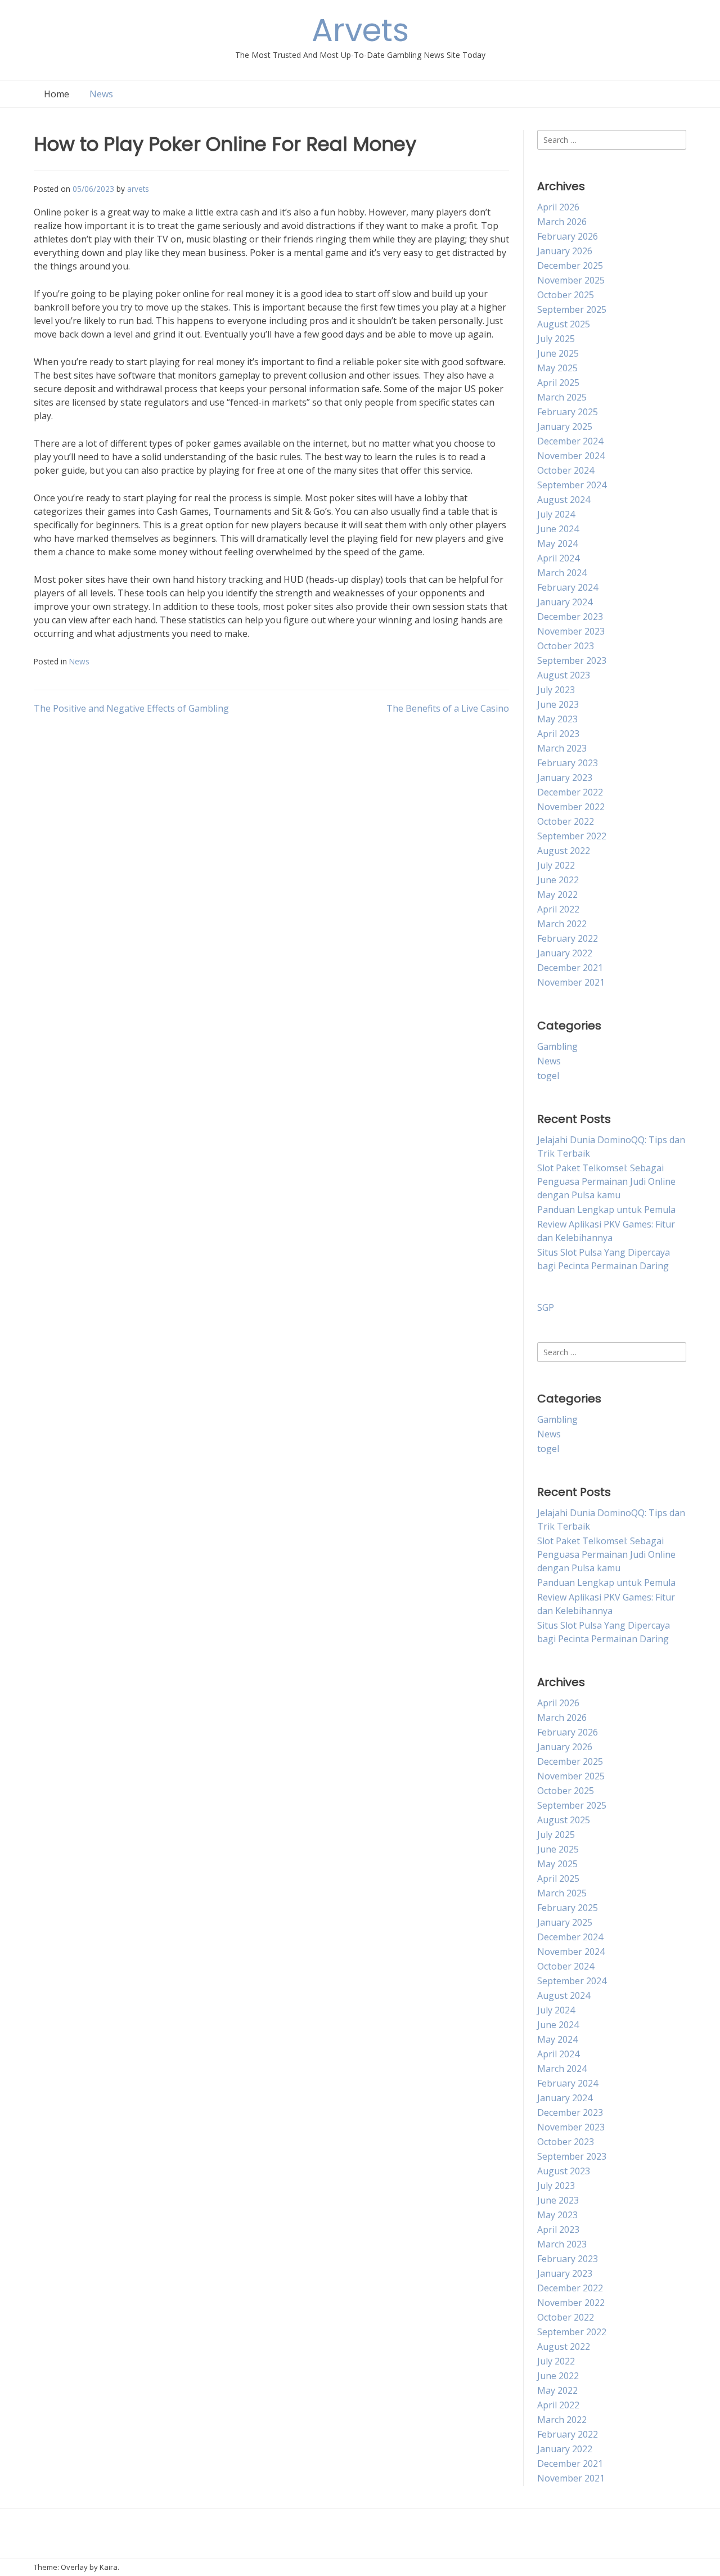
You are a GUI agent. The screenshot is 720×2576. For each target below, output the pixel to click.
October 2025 (566, 295)
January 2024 (565, 602)
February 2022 (568, 938)
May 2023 (557, 719)
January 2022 (565, 953)
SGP (546, 1307)
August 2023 (564, 675)
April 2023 (558, 734)
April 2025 (558, 383)
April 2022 (558, 909)
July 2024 (556, 514)
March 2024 (562, 573)
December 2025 (570, 266)
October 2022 (566, 821)
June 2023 (558, 704)
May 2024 (557, 543)
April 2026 (558, 207)
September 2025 (572, 309)
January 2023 (565, 777)
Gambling (557, 1046)
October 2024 (566, 470)
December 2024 (570, 441)
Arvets (360, 30)
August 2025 (564, 324)
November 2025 (571, 280)
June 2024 (558, 529)
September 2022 (572, 836)
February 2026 (568, 236)
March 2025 (562, 397)
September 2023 (572, 660)
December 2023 (570, 617)
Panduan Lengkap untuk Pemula (606, 1210)
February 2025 (568, 412)
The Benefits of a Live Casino (448, 708)
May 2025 (557, 368)
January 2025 (565, 426)
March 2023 (562, 748)
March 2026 (562, 222)
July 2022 (556, 865)
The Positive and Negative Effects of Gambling (131, 708)
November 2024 (571, 456)
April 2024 (558, 558)
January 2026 (565, 251)
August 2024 (564, 500)
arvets (138, 189)
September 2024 (572, 485)
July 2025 (556, 339)
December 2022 (570, 792)
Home (57, 94)
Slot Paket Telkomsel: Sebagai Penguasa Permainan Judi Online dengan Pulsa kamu (606, 1181)
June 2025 (558, 353)
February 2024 (568, 587)
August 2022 (564, 851)
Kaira (109, 2567)
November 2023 (571, 631)
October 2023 (566, 646)
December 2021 (570, 968)
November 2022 (571, 807)
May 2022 (557, 894)
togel (548, 1076)
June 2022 (558, 880)
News (101, 94)
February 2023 (568, 763)
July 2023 (556, 690)
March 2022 (562, 924)
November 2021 (571, 982)
